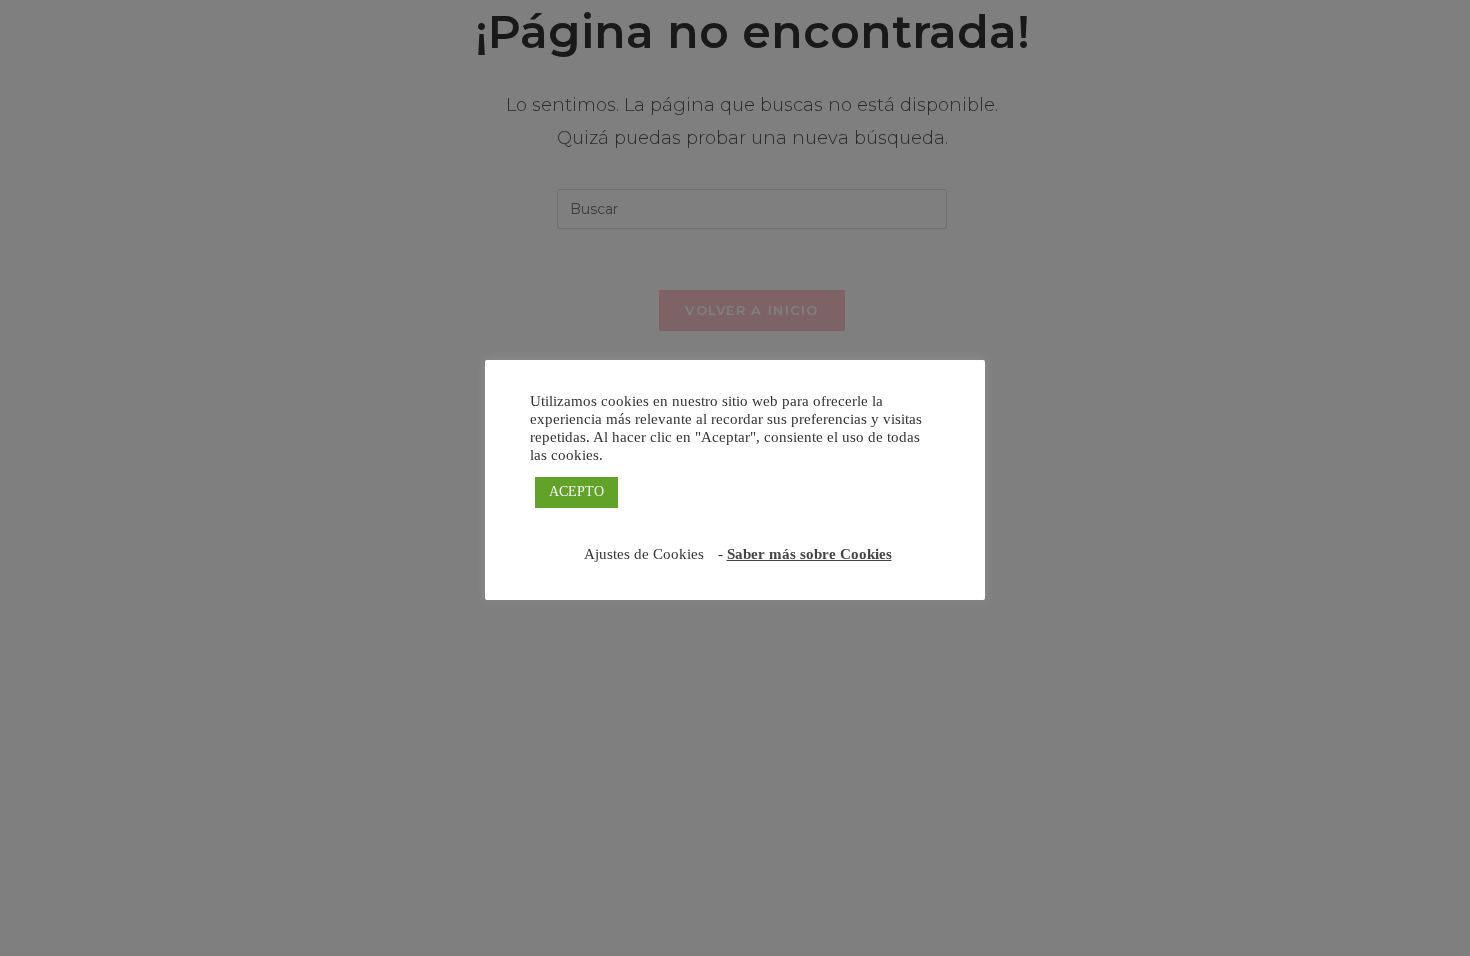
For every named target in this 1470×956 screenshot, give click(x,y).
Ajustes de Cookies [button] (644, 554)
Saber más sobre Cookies (809, 554)
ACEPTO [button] (576, 491)
